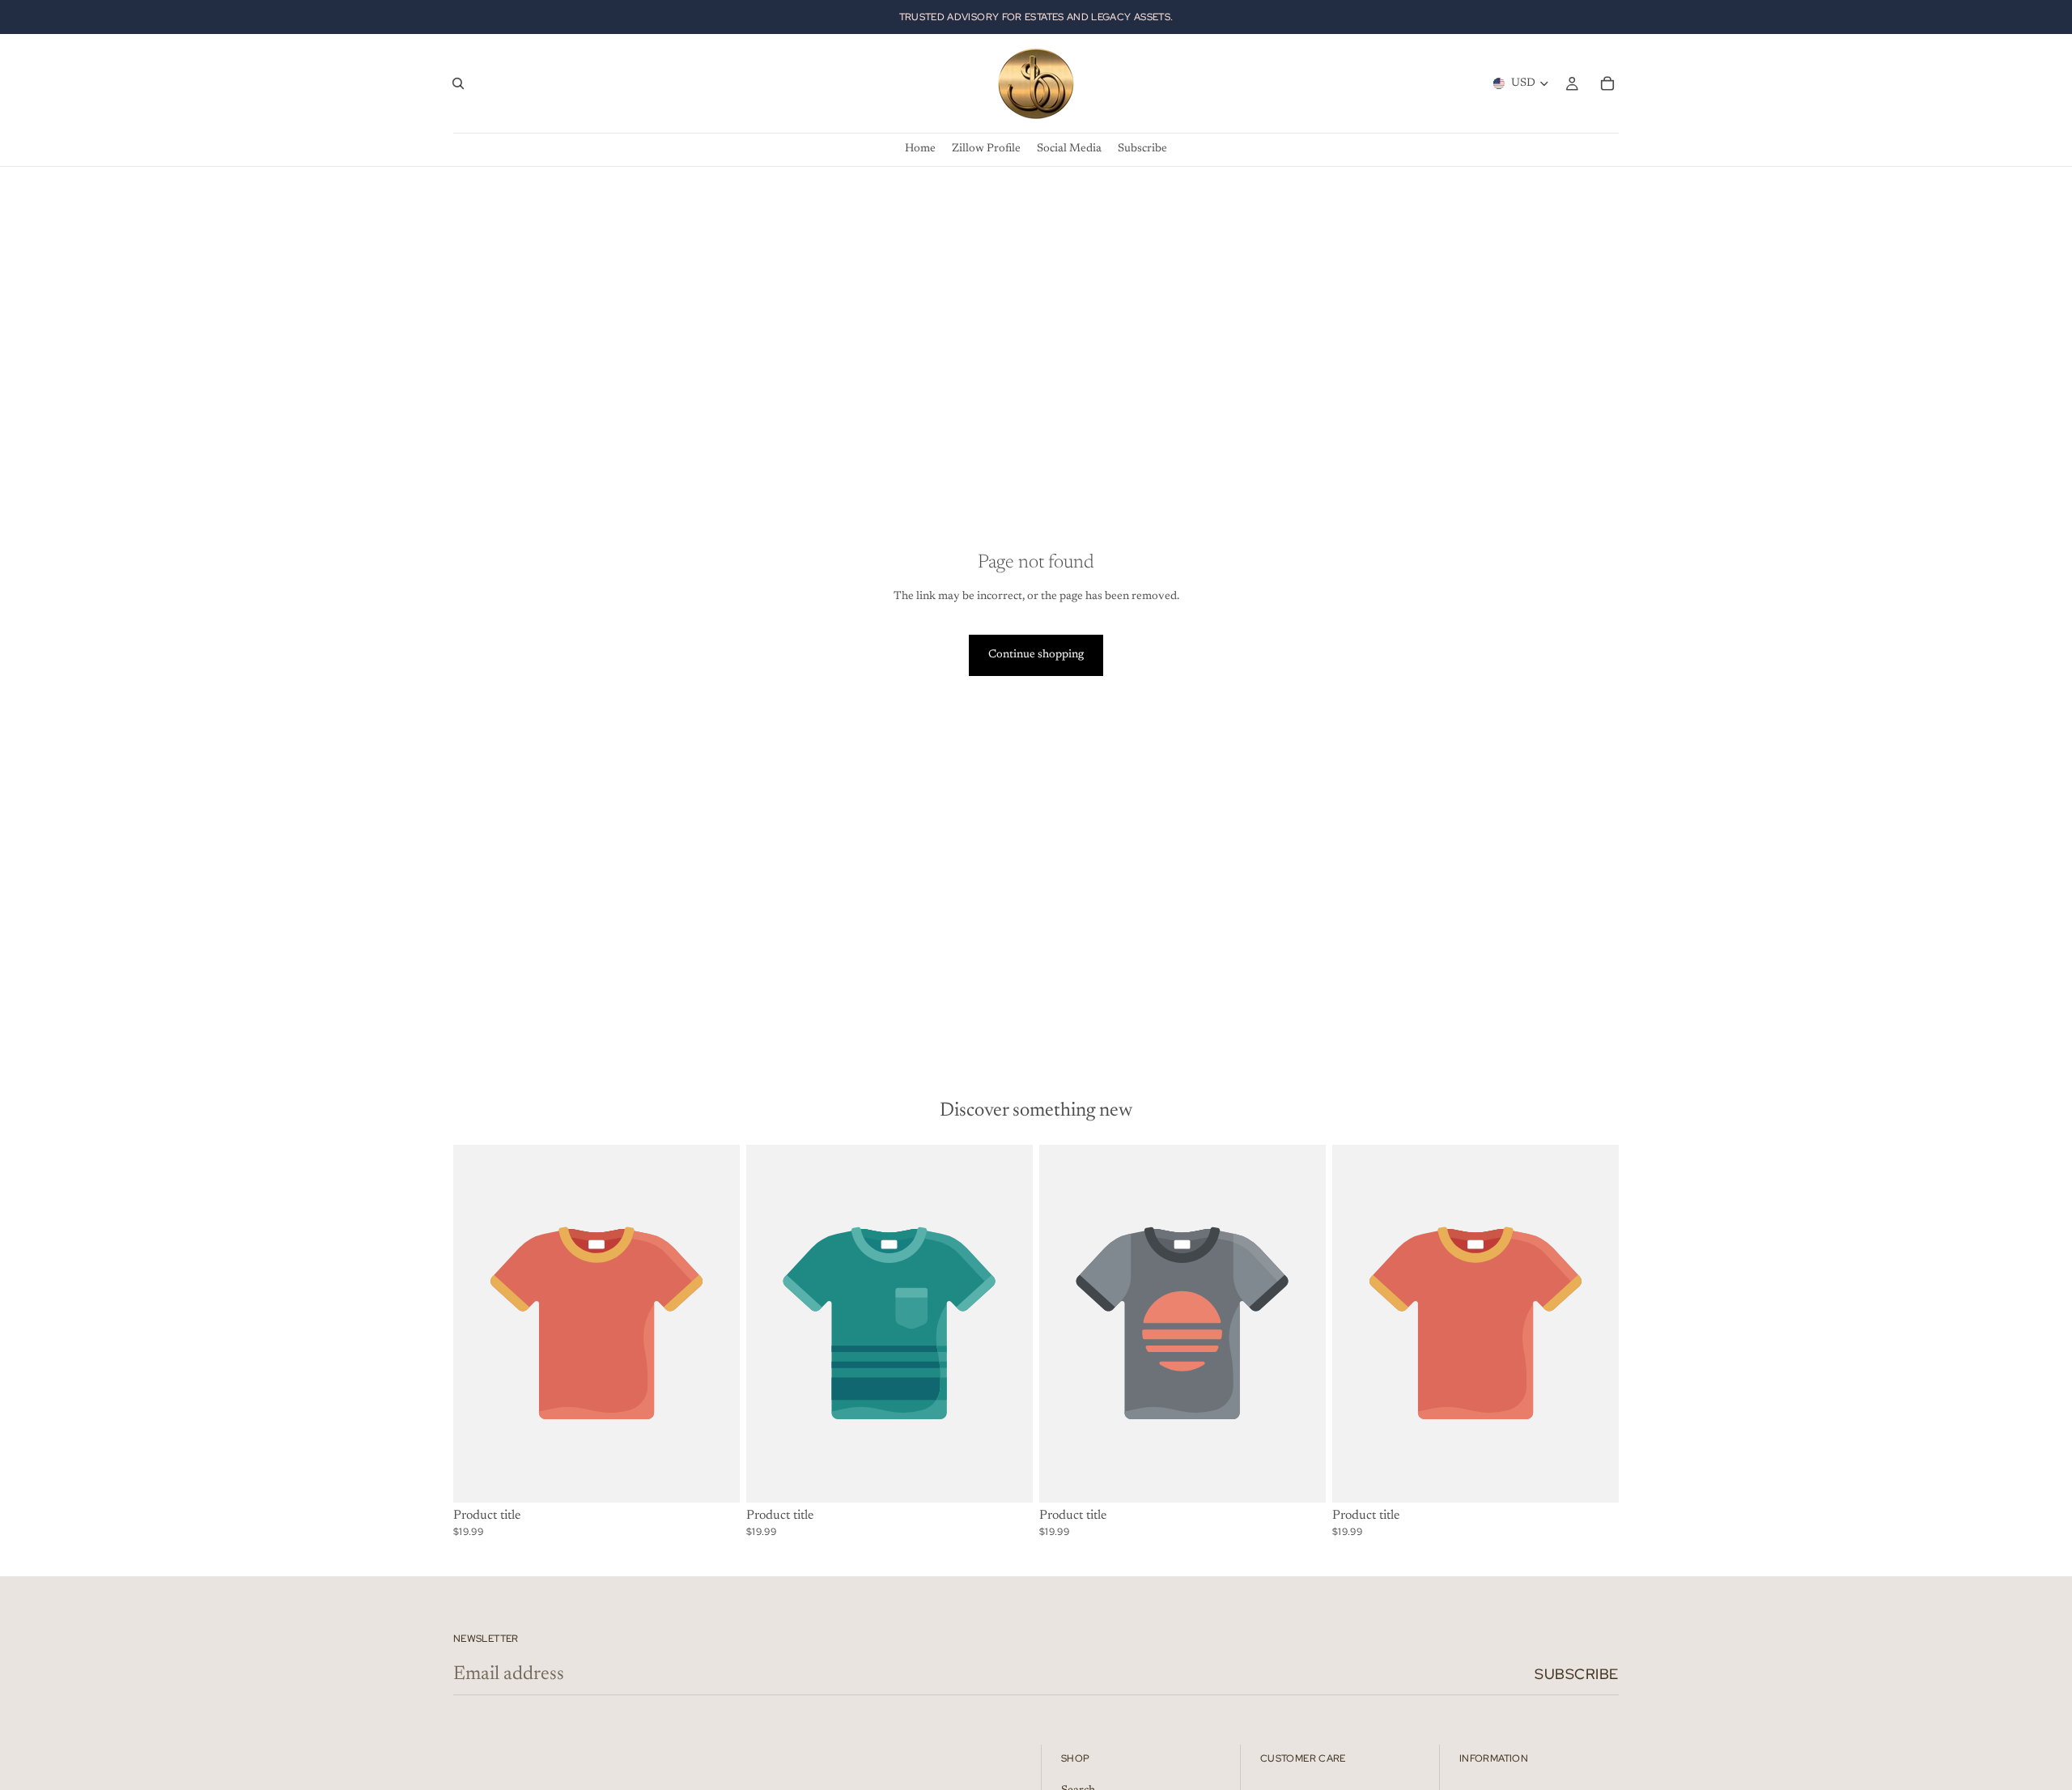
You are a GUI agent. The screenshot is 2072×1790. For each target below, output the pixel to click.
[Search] (458, 83)
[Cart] (1607, 83)
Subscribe (1577, 1674)
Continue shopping (1036, 655)
